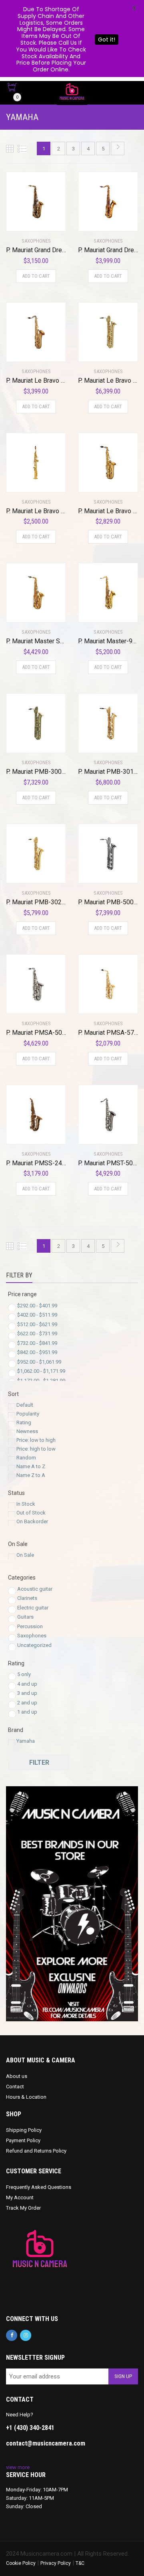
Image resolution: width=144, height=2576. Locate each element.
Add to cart (36, 276)
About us (17, 2076)
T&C (80, 2563)
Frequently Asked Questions (39, 2187)
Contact (15, 2087)
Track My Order (23, 2208)
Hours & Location (26, 2097)
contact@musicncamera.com (46, 2443)
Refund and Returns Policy (36, 2151)
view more (18, 2467)
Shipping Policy (24, 2130)
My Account (20, 2197)
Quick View (29, 220)
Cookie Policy (21, 2563)
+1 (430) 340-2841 (30, 2428)
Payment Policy (23, 2140)
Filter (39, 1762)
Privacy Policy (56, 2563)
